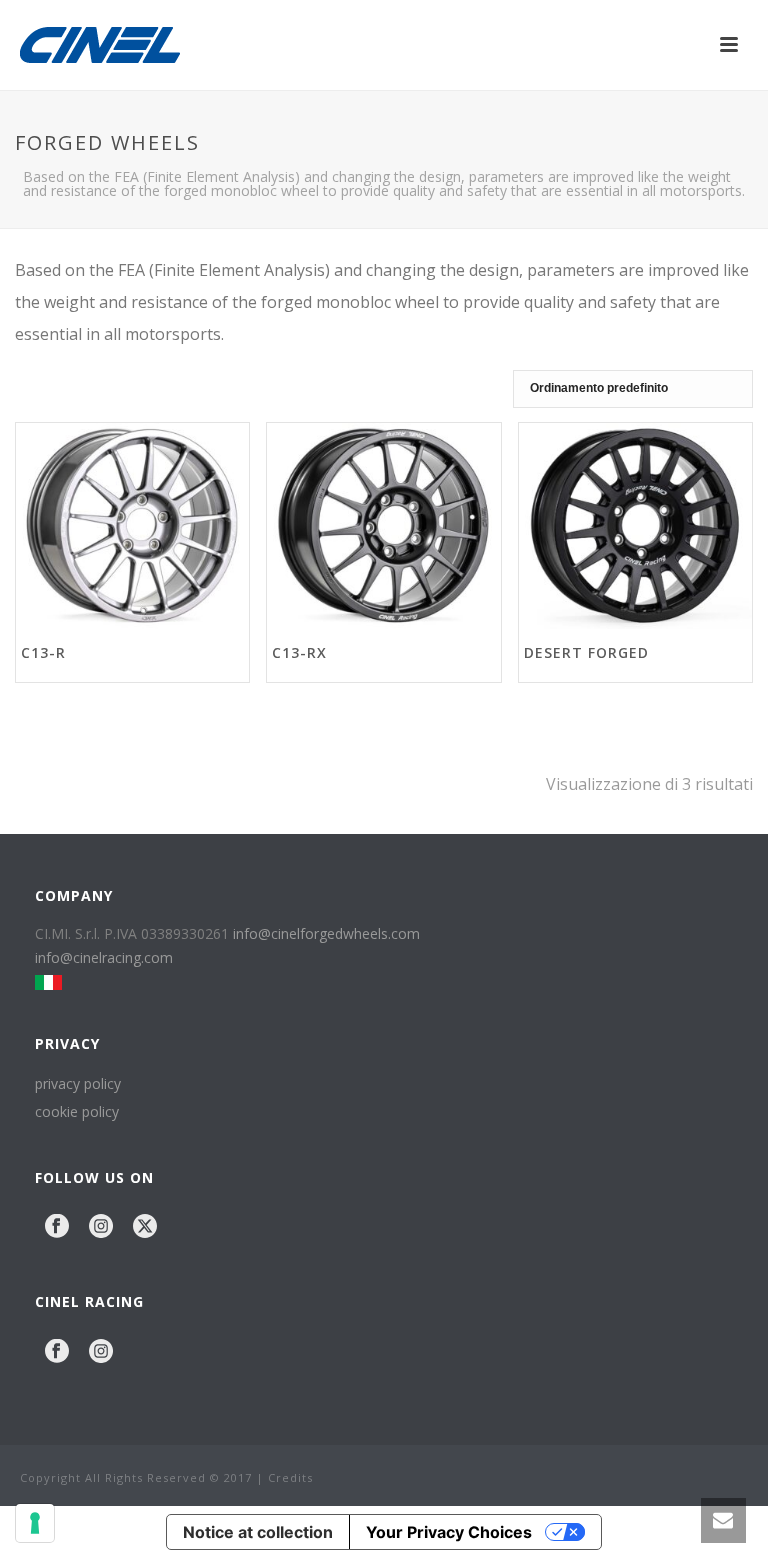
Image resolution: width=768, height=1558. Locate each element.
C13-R (43, 652)
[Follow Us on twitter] (145, 1227)
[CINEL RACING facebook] (57, 1352)
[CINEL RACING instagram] (101, 1352)
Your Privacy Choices (449, 1532)
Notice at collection (258, 1532)
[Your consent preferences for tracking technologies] (35, 1523)
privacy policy (78, 1083)
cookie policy (77, 1111)
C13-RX (299, 652)
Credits (290, 1477)
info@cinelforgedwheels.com (326, 933)
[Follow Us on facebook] (57, 1227)
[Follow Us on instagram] (101, 1227)
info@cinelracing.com (104, 957)
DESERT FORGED (586, 652)
